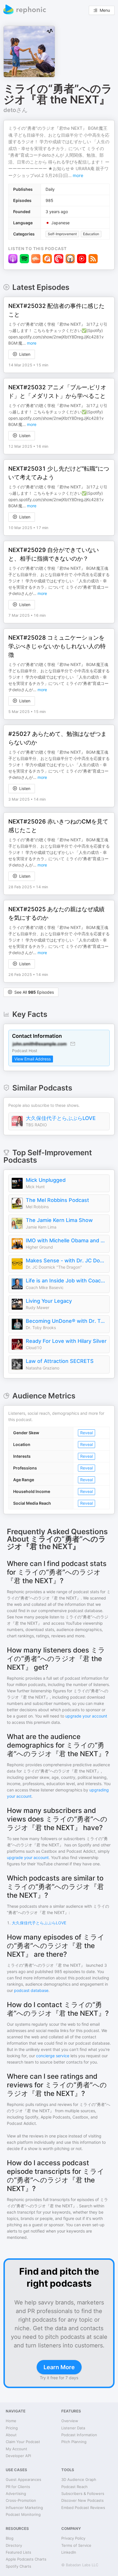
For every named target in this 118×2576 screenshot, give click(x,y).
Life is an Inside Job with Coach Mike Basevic (66, 1281)
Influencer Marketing (24, 2508)
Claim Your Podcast (23, 2442)
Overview (70, 2421)
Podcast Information (79, 2435)
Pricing (12, 2428)
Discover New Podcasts (82, 2500)
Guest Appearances (23, 2479)
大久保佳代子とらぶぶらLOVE (61, 1118)
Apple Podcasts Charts (26, 2559)
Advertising (16, 2494)
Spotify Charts (18, 2566)
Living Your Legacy (49, 1301)
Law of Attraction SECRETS (60, 1361)
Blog (10, 2538)
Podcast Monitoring (23, 2514)
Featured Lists (18, 2552)
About (11, 2435)
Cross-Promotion (21, 2500)
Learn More (59, 2367)
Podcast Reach (74, 2487)
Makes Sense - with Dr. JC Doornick (66, 1261)
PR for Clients (18, 2487)
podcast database (31, 1990)
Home (11, 2421)
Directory (14, 2545)
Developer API (18, 2456)
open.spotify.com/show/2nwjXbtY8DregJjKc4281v (56, 337)
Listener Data (73, 2428)
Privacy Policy (73, 2538)
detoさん (15, 110)
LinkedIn (69, 2552)
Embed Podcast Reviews (83, 2508)
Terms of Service (76, 2545)
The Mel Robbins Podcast (57, 1200)
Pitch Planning (74, 2442)
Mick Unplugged (46, 1180)
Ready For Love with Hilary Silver (66, 1341)
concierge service (53, 2056)
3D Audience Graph (79, 2479)
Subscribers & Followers (83, 2494)
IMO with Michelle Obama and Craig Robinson (66, 1240)
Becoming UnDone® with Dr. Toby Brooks (66, 1321)
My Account (16, 2449)
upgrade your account (86, 1716)
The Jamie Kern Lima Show (59, 1220)
